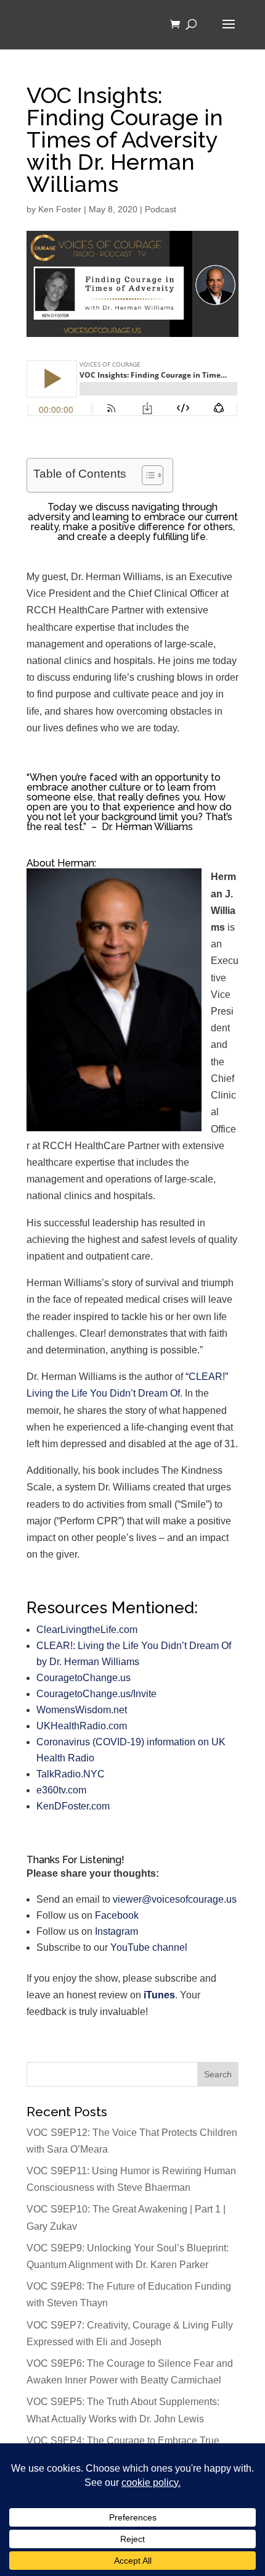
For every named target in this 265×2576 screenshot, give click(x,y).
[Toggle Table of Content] (146, 475)
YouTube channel (149, 1947)
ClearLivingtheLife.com (87, 1630)
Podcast (161, 209)
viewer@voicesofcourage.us (175, 1899)
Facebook (117, 1915)
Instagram (116, 1931)
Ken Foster (60, 209)
